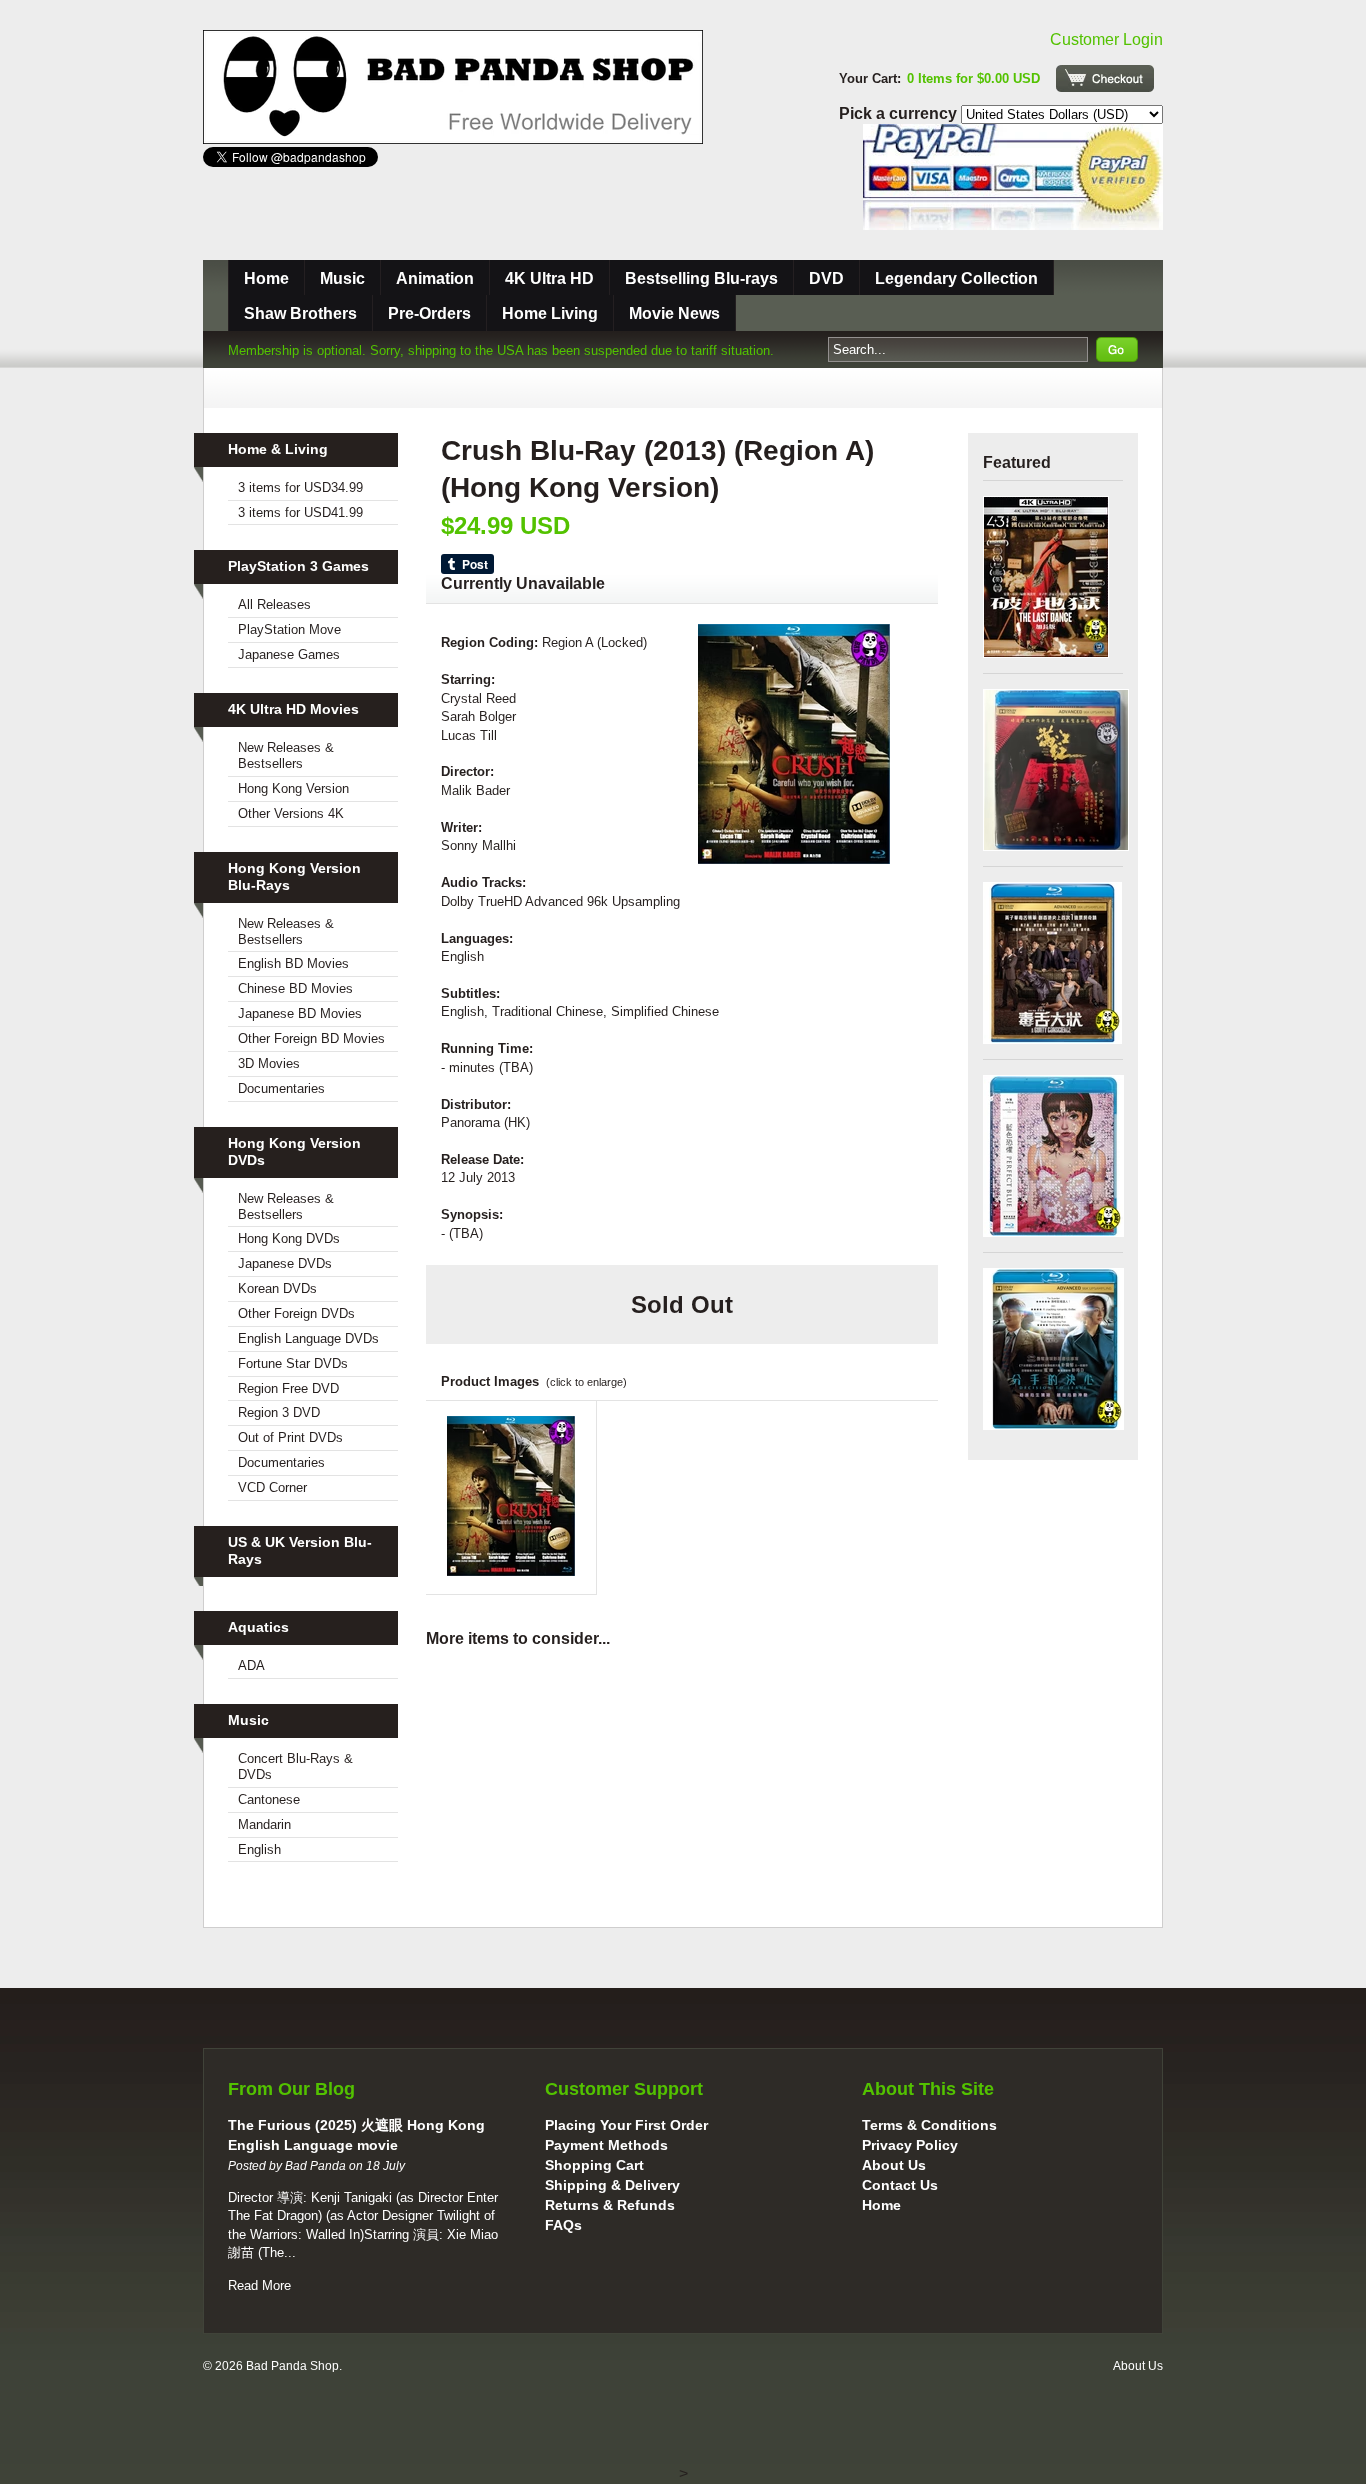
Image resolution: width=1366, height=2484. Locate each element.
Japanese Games (289, 654)
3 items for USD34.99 (300, 487)
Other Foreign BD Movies (311, 1038)
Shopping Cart (594, 2165)
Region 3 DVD (279, 1412)
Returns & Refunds (610, 2205)
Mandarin (264, 1824)
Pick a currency (900, 113)
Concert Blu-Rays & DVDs (295, 1766)
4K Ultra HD (549, 278)
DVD (826, 278)
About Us (894, 2165)
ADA (251, 1665)
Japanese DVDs (285, 1263)
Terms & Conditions (929, 2125)
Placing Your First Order (626, 2125)
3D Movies (269, 1063)
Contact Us (900, 2185)
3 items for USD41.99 (300, 512)
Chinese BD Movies (295, 988)
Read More (259, 2285)
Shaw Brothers (300, 313)
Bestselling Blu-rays (701, 278)
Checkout (1105, 78)
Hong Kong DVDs (289, 1238)
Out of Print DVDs (290, 1437)
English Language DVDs (308, 1338)
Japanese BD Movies (300, 1013)
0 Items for (973, 78)
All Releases (274, 604)
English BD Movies (293, 963)
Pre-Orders (429, 313)
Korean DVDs (277, 1288)
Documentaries (281, 1088)
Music (342, 278)
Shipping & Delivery (612, 2185)
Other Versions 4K (291, 813)
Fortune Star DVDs (293, 1363)
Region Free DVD (288, 1388)
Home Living (550, 313)
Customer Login (1106, 39)
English (259, 1849)
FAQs (563, 2225)
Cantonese (269, 1799)
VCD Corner (272, 1487)
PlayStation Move (289, 629)
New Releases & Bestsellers (286, 755)
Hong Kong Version (293, 788)
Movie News (674, 313)
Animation (435, 278)
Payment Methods (606, 2145)
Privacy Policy (910, 2145)
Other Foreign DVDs (296, 1313)
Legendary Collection (956, 278)
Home (266, 278)
